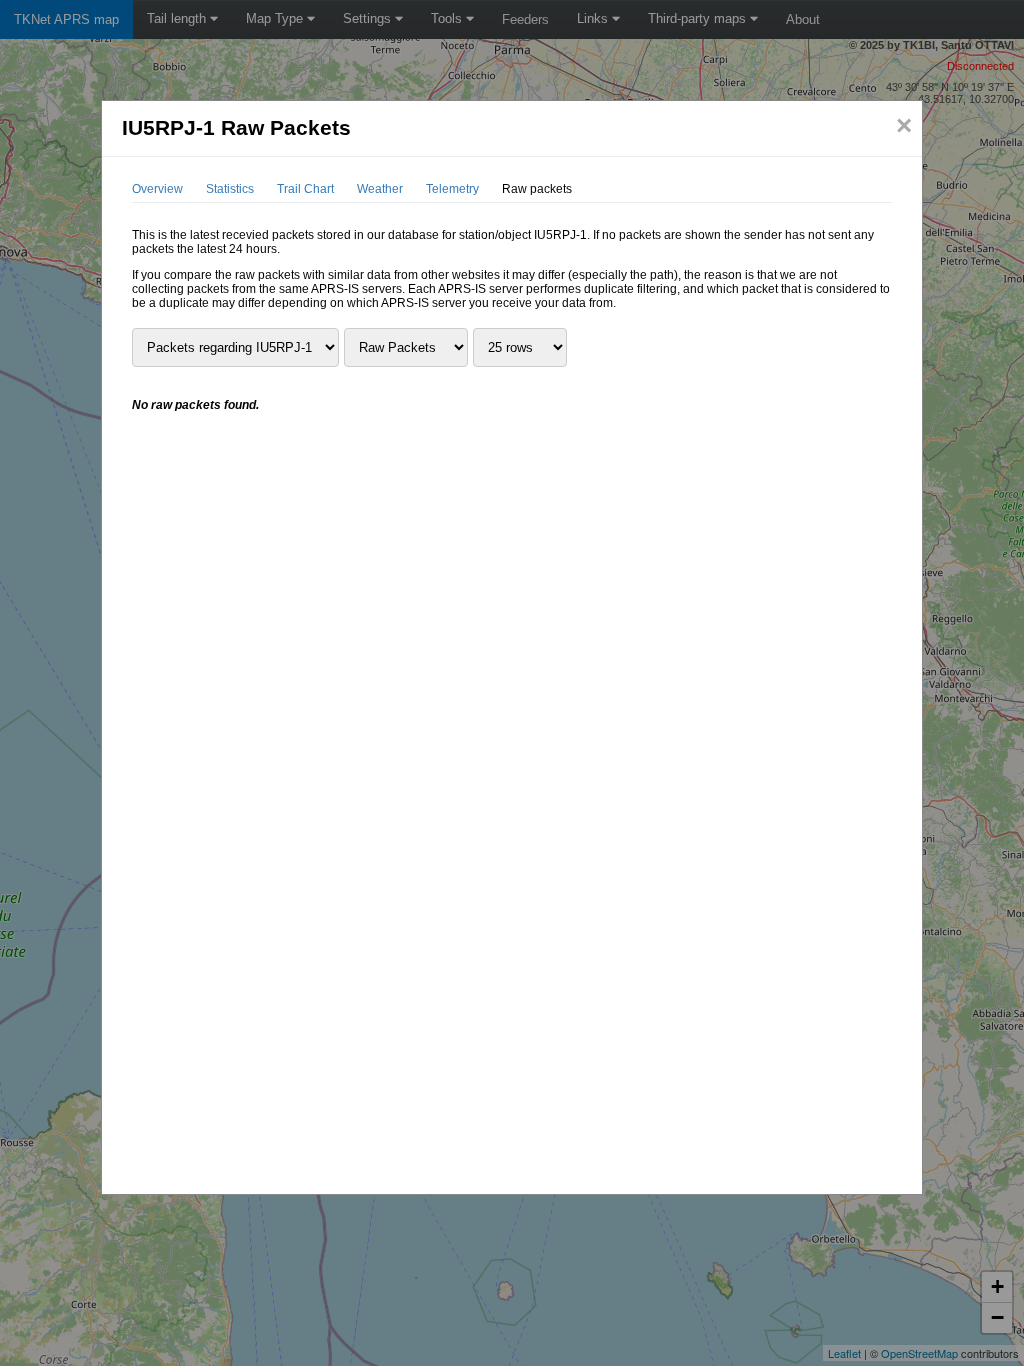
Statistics (230, 189)
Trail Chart (305, 189)
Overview (157, 189)
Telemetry (452, 189)
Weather (380, 189)
